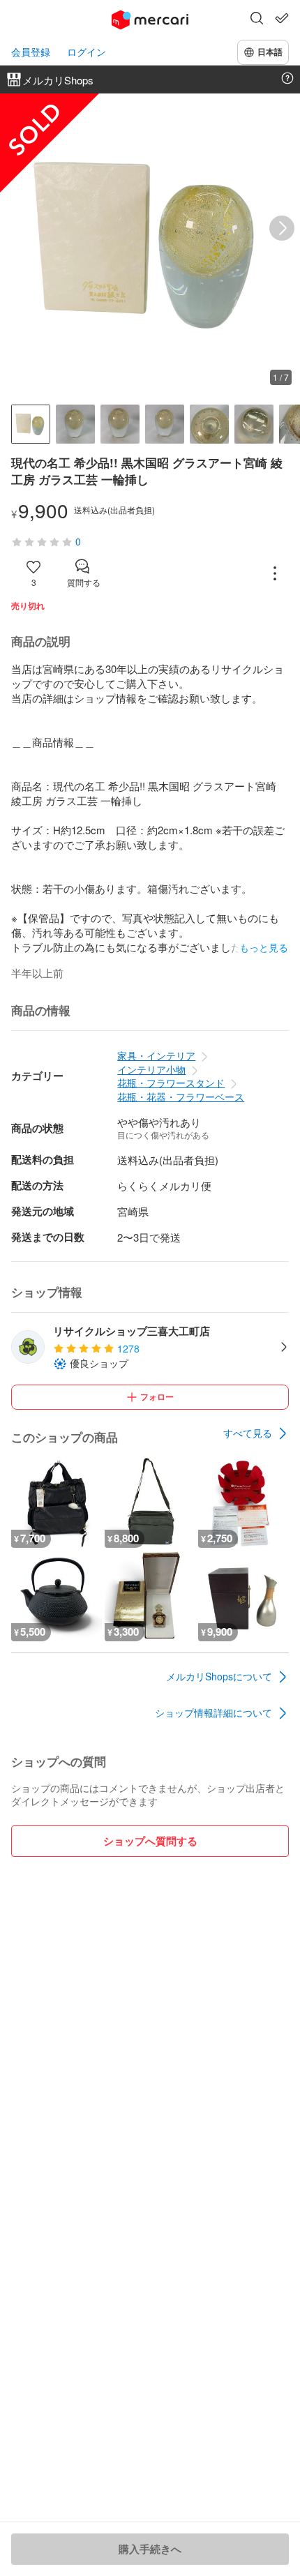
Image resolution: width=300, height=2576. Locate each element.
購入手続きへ (150, 2549)
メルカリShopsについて (219, 1676)
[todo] (282, 18)
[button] (257, 20)
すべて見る (248, 1433)
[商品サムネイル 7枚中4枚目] (165, 424)
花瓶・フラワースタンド (171, 1083)
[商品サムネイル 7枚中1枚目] (31, 424)
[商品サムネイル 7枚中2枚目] (75, 424)
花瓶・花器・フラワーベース (181, 1097)
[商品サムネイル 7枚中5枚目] (209, 424)
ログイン (87, 52)
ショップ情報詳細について (213, 1712)
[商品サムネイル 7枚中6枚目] (254, 424)
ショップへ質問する (150, 1841)
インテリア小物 (151, 1069)
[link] (256, 1433)
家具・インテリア (156, 1055)
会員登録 (31, 52)
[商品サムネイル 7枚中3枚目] (120, 424)
